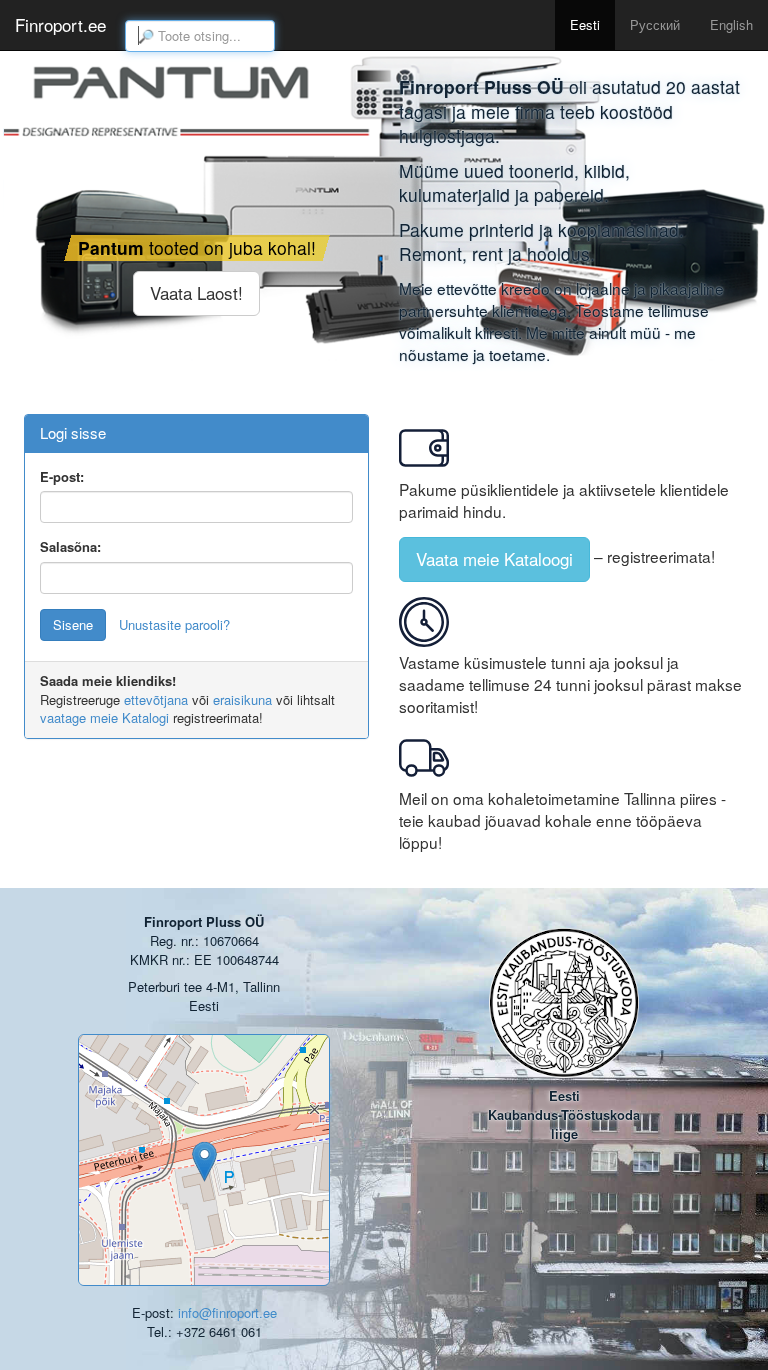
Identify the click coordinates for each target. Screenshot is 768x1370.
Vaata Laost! (196, 292)
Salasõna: (70, 547)
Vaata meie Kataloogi (494, 558)
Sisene (73, 624)
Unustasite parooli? (174, 624)
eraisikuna (242, 699)
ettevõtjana (156, 699)
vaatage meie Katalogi (104, 717)
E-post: (62, 477)
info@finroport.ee (227, 1312)
